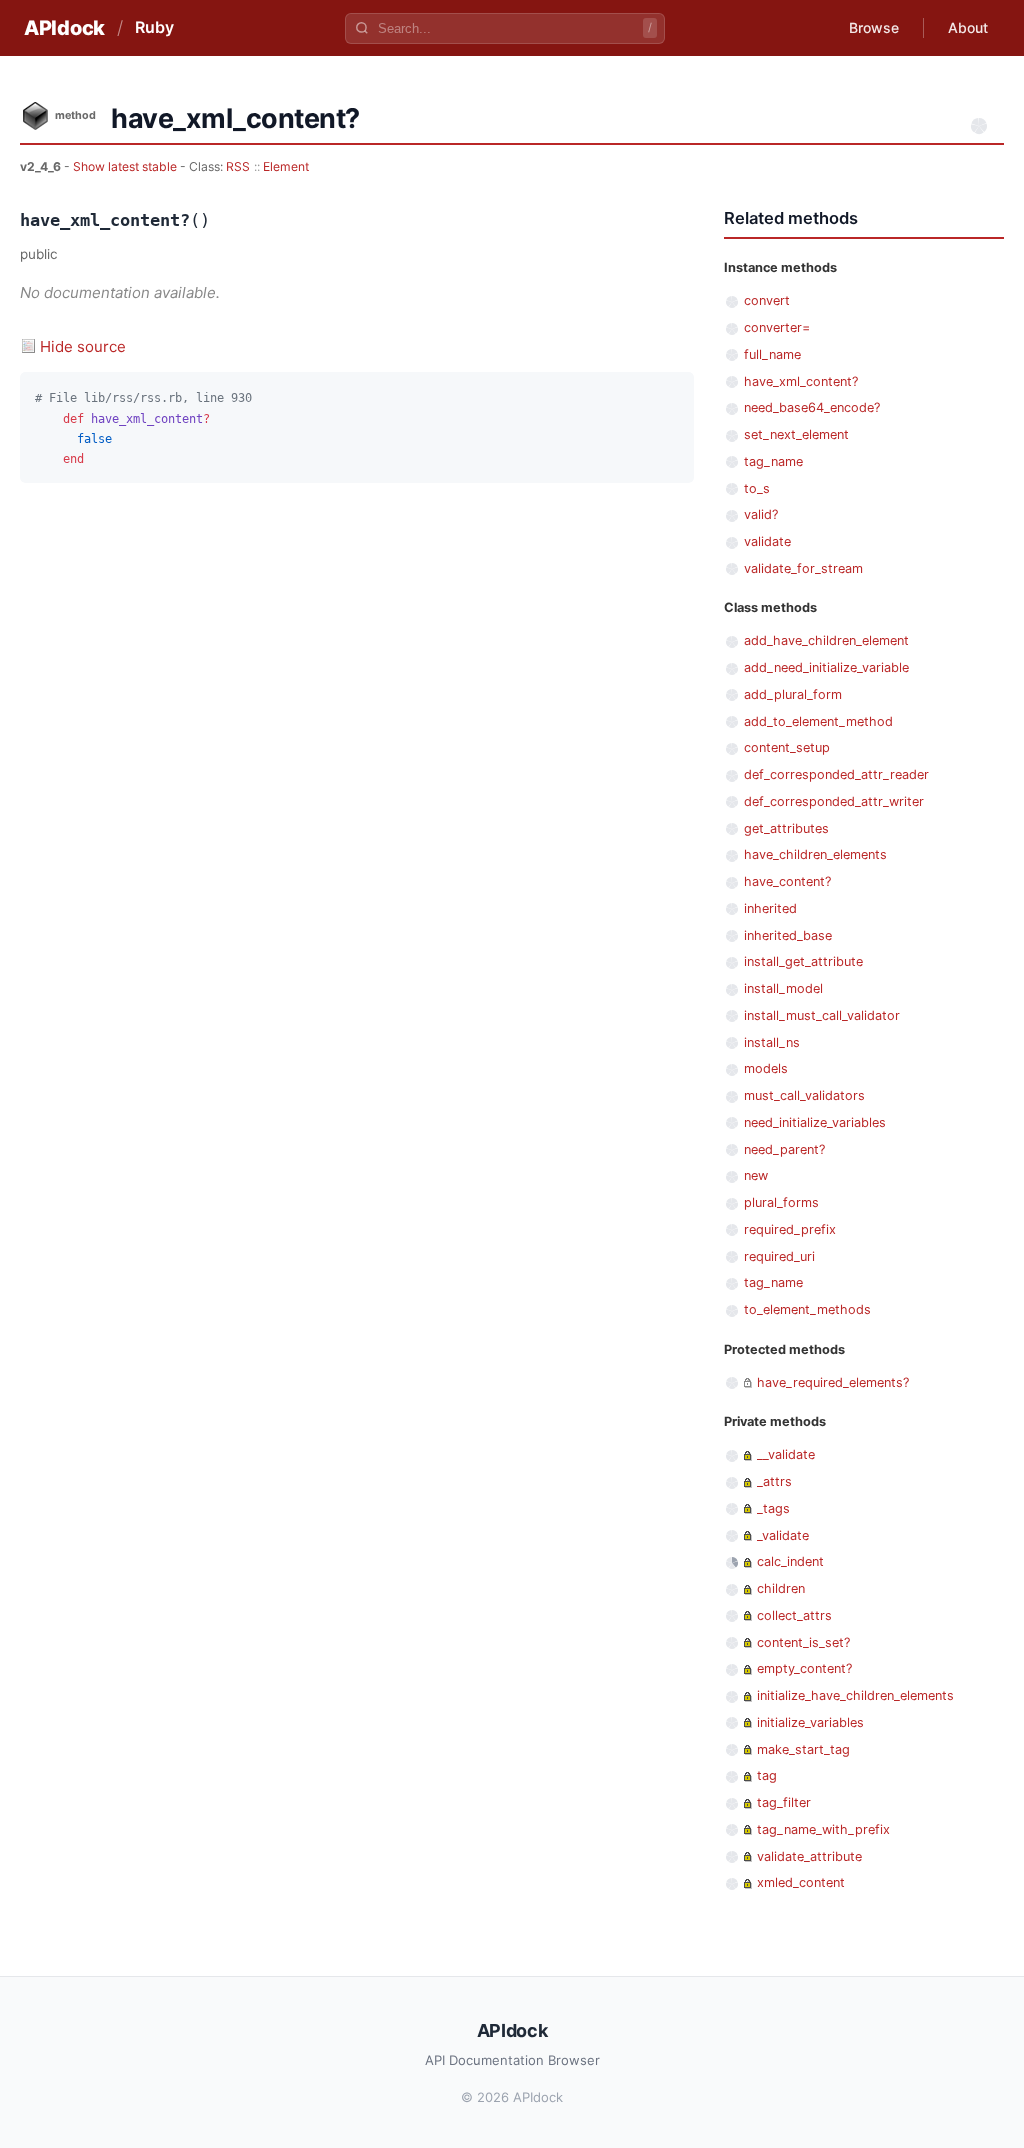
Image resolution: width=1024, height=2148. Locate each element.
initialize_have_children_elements (855, 1695)
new (756, 1175)
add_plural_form (793, 694)
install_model (783, 988)
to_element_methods (807, 1309)
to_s (757, 488)
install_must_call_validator (822, 1015)
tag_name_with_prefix (823, 1829)
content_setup (787, 747)
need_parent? (784, 1149)
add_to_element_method (818, 721)
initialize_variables (810, 1722)
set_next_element (796, 434)
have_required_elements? (833, 1382)
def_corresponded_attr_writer (834, 801)
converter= (777, 327)
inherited (770, 908)
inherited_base (788, 935)
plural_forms (781, 1202)
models (766, 1068)
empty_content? (804, 1668)
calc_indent (790, 1561)
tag (767, 1775)
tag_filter (784, 1802)
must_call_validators (804, 1095)
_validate (783, 1535)
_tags (773, 1508)
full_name (772, 354)
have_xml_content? (801, 381)
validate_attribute (809, 1856)
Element (286, 166)
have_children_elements (815, 854)
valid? (761, 514)
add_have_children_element (826, 640)
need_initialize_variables (815, 1122)
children (781, 1588)
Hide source (83, 346)
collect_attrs (794, 1615)
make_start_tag (803, 1749)
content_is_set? (803, 1642)
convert (767, 300)
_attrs (774, 1481)
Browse (874, 27)
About (968, 27)
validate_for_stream (803, 568)
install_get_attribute (803, 961)
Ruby (154, 27)
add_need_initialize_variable (826, 667)
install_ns (772, 1042)
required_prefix (790, 1229)
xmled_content (801, 1882)
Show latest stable (126, 166)
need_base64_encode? (812, 407)
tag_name (773, 461)
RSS (238, 166)
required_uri (779, 1256)
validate (767, 541)
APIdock (64, 28)
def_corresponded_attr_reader (836, 774)
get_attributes (786, 828)
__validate (786, 1454)
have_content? (787, 881)
